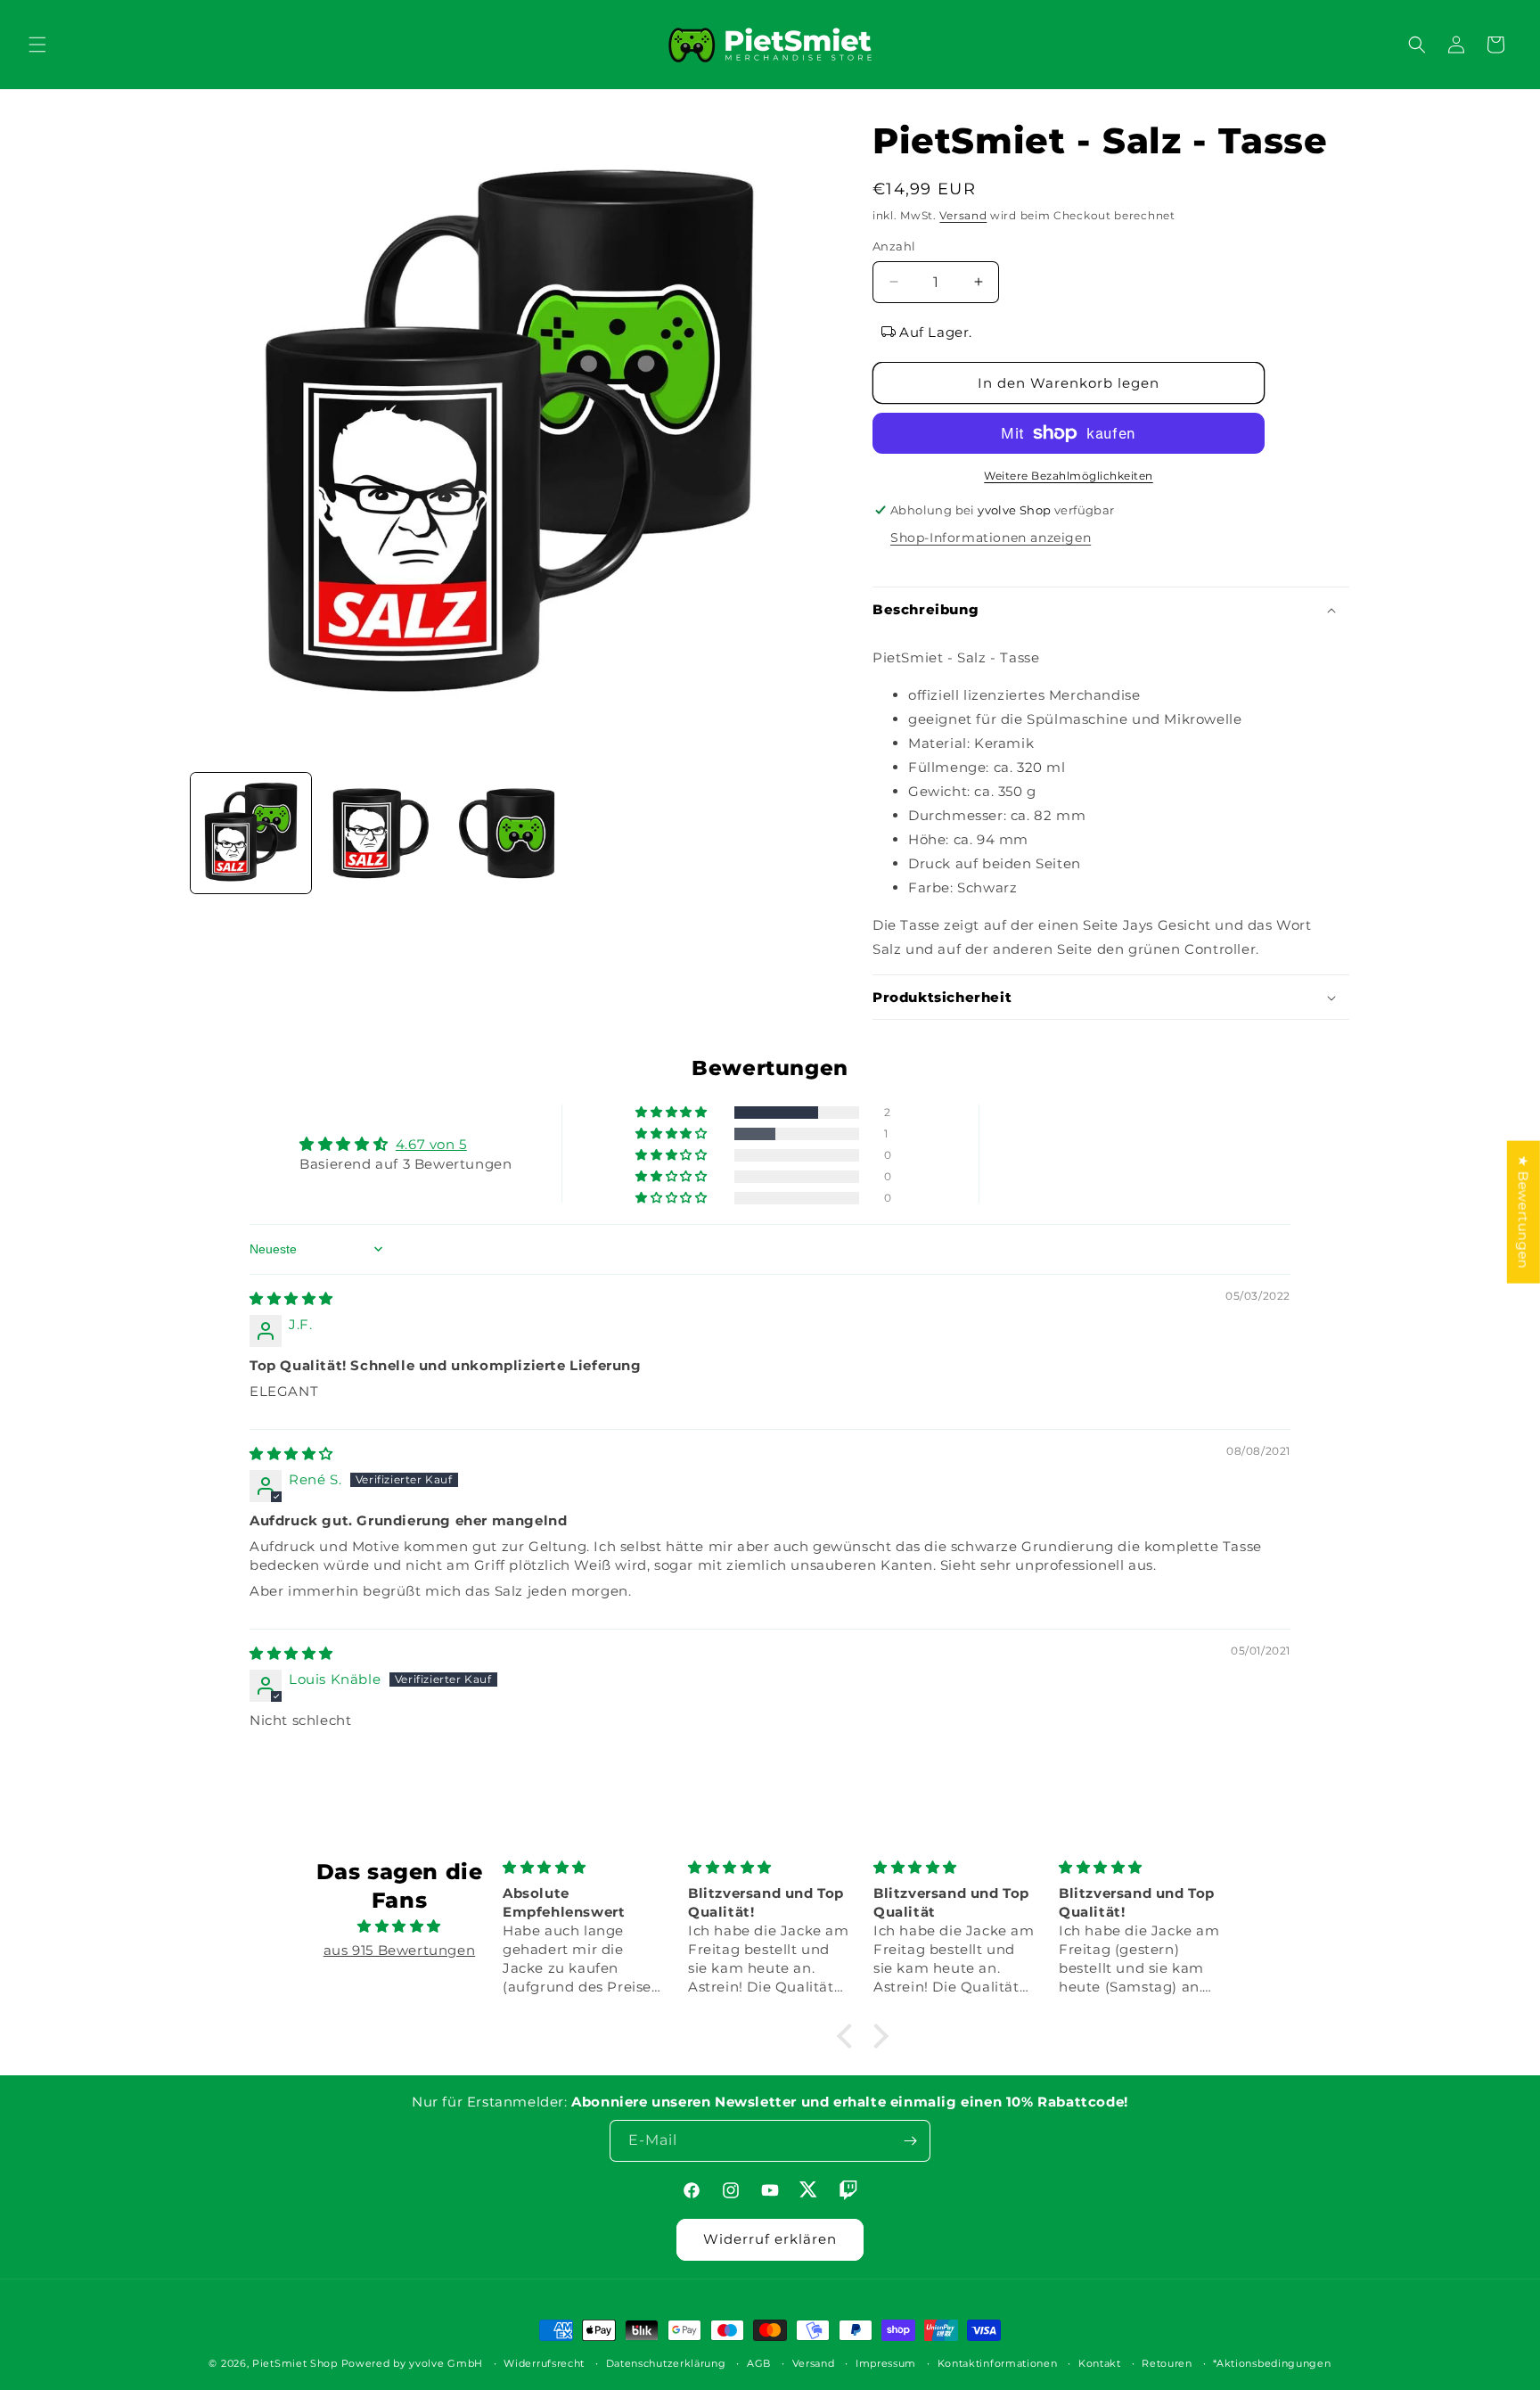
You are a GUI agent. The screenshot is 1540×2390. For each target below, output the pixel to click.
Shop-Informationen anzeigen (991, 538)
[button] (37, 45)
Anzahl (894, 246)
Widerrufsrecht (544, 2363)
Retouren (1167, 2363)
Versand (963, 215)
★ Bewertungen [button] (1524, 1211)
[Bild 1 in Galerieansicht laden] (251, 833)
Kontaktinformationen (998, 2363)
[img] (291, 1298)
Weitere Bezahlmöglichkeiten (1069, 476)
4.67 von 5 (431, 1144)
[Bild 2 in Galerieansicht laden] (380, 833)
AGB (759, 2363)
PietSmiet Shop (295, 2363)
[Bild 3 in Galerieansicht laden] (509, 833)
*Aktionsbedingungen (1272, 2363)
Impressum (886, 2363)
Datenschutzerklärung (666, 2363)
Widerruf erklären (770, 2239)
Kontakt (1100, 2363)
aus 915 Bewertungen (399, 1950)
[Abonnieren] (910, 2141)
